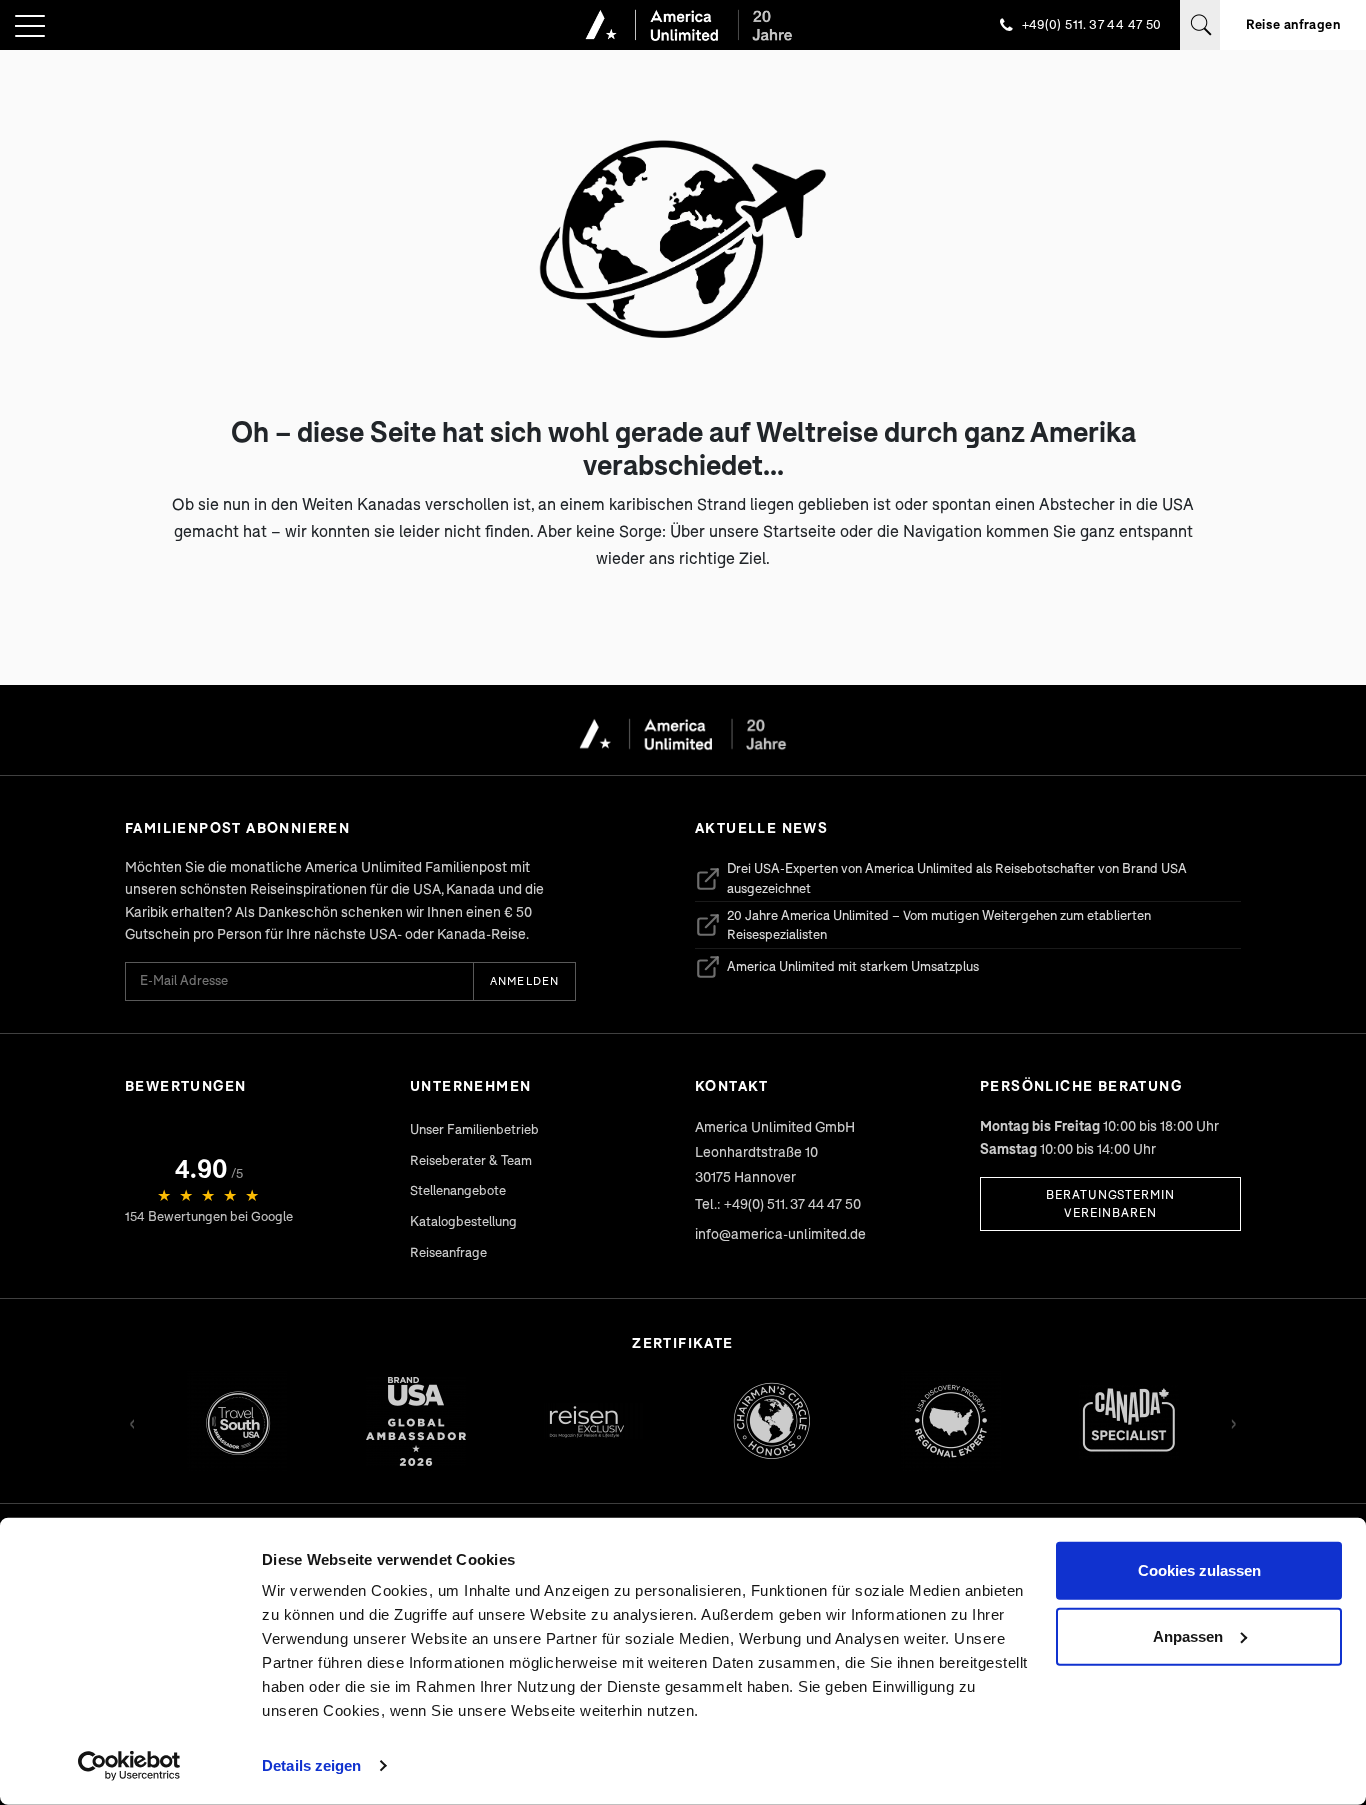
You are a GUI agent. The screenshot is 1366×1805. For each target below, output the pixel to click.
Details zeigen (311, 1765)
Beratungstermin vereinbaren (1110, 1203)
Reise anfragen (1293, 24)
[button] (30, 27)
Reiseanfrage (448, 1252)
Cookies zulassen (1199, 1570)
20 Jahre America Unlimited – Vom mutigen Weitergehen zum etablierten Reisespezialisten (923, 925)
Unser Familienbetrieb (474, 1129)
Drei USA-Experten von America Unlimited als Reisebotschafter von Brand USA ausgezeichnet (941, 878)
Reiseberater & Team (471, 1160)
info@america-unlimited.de (780, 1233)
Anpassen (1188, 1635)
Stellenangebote (458, 1190)
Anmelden (524, 980)
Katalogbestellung (463, 1221)
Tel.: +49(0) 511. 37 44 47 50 (778, 1203)
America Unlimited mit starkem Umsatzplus (837, 970)
